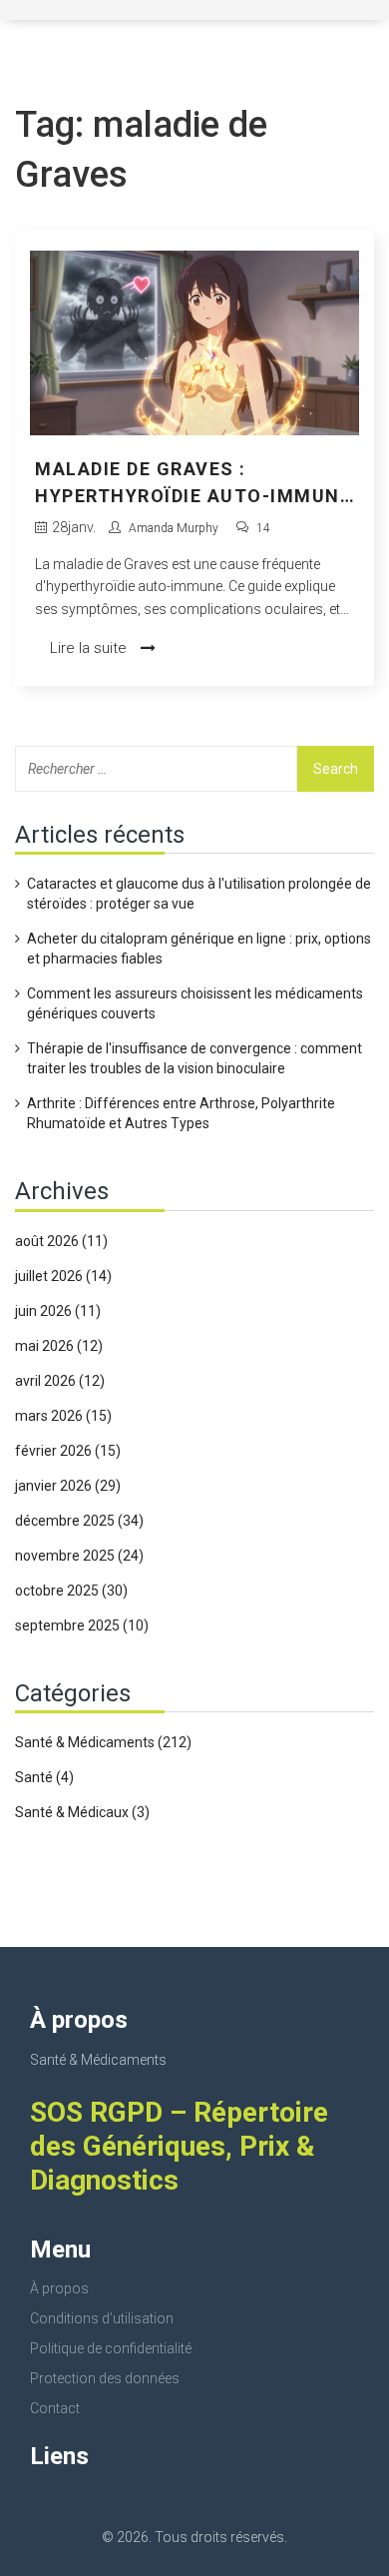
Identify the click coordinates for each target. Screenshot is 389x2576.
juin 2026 (58, 1311)
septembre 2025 (82, 1625)
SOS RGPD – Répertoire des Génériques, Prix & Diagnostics (179, 2146)
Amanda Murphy (174, 528)
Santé (44, 1777)
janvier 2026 (68, 1486)
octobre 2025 (71, 1591)
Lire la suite (90, 648)
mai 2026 (59, 1346)
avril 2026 (60, 1381)
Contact (55, 2408)
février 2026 (68, 1451)
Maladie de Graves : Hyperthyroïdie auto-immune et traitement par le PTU (193, 484)
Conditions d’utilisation (102, 2318)
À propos (59, 2288)
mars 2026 (63, 1416)
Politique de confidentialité (111, 2348)
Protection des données (105, 2378)
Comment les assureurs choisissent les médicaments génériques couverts (195, 1003)
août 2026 (61, 1241)
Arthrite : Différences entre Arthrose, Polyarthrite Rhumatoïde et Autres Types (181, 1113)
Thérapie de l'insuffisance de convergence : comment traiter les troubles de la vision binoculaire (194, 1058)
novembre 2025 (79, 1556)
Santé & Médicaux (82, 1812)
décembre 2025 (79, 1521)
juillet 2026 (63, 1276)
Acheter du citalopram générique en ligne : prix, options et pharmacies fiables (199, 949)
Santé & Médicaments (103, 1742)
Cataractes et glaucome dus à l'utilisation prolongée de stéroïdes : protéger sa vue (199, 894)
